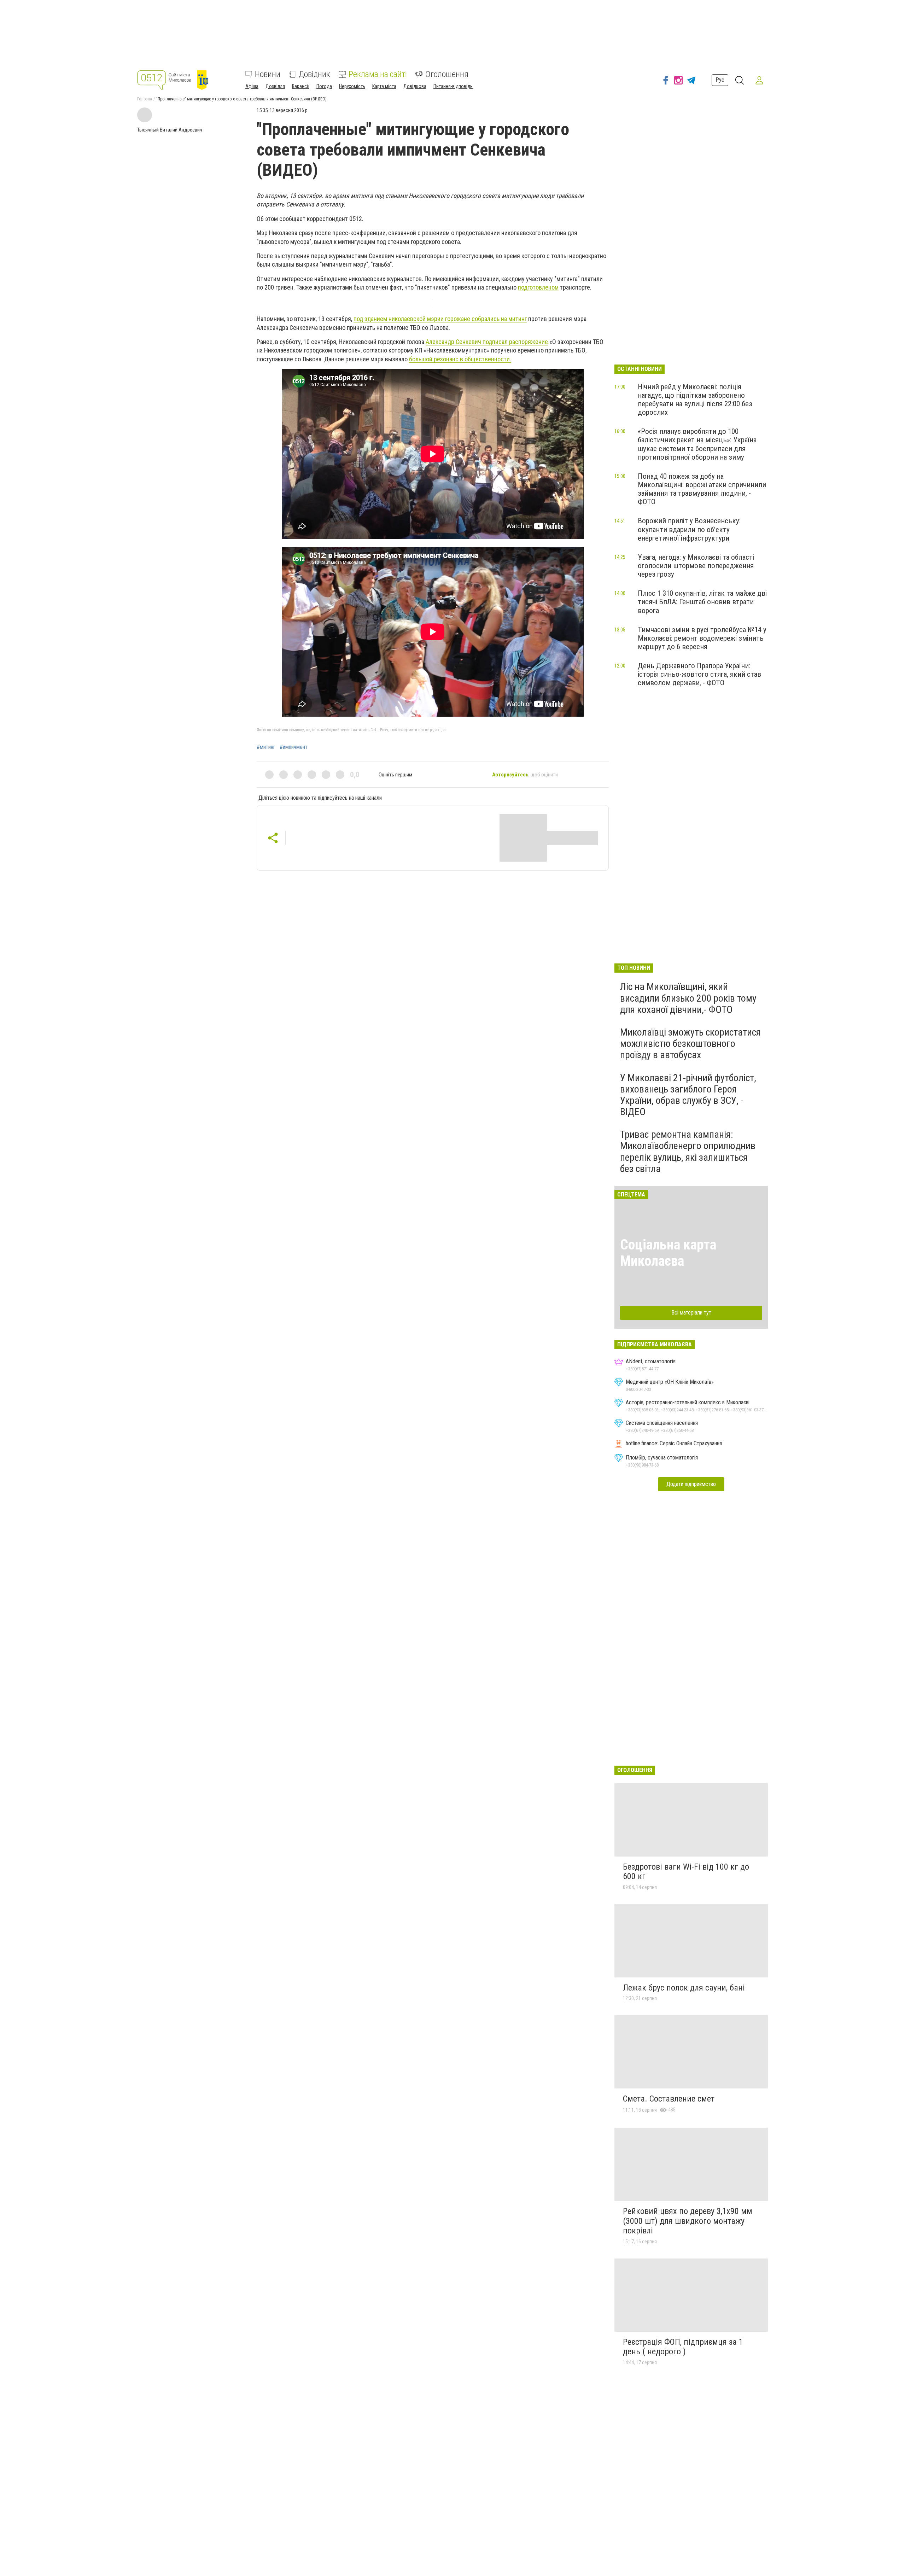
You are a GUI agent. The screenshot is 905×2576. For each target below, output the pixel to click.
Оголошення (447, 74)
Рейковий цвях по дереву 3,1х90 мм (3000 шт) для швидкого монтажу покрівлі (688, 2221)
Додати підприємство (691, 1484)
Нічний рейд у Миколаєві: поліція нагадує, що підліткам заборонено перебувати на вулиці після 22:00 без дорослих (695, 400)
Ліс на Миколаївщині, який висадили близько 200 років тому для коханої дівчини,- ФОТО (688, 998)
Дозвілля (275, 86)
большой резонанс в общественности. (460, 359)
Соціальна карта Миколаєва (668, 1253)
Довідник (314, 74)
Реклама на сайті (378, 74)
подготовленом (538, 287)
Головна (145, 99)
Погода (324, 86)
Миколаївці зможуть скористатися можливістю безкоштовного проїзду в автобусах (690, 1044)
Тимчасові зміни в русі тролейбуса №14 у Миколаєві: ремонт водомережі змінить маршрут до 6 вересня (702, 638)
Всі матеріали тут (691, 1313)
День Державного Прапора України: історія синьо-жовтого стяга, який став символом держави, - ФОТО (699, 674)
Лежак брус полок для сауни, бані (684, 1988)
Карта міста (384, 86)
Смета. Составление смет (669, 2099)
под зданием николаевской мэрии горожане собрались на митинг (440, 319)
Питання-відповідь (453, 86)
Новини (268, 74)
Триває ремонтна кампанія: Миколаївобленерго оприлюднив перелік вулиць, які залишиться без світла (688, 1152)
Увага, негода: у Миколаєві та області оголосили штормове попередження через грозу (696, 566)
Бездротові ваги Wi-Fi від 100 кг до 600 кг (686, 1872)
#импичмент (294, 747)
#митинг (266, 747)
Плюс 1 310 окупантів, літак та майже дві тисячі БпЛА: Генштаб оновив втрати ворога (702, 602)
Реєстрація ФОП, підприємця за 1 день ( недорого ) (683, 2347)
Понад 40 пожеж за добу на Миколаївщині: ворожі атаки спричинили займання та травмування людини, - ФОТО (702, 489)
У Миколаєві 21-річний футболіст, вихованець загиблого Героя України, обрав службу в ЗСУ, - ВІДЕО (688, 1095)
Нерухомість (352, 86)
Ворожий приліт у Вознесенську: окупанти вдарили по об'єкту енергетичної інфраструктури (689, 529)
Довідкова (415, 86)
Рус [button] (720, 80)
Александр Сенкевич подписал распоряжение (487, 342)
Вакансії (301, 86)
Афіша (252, 86)
